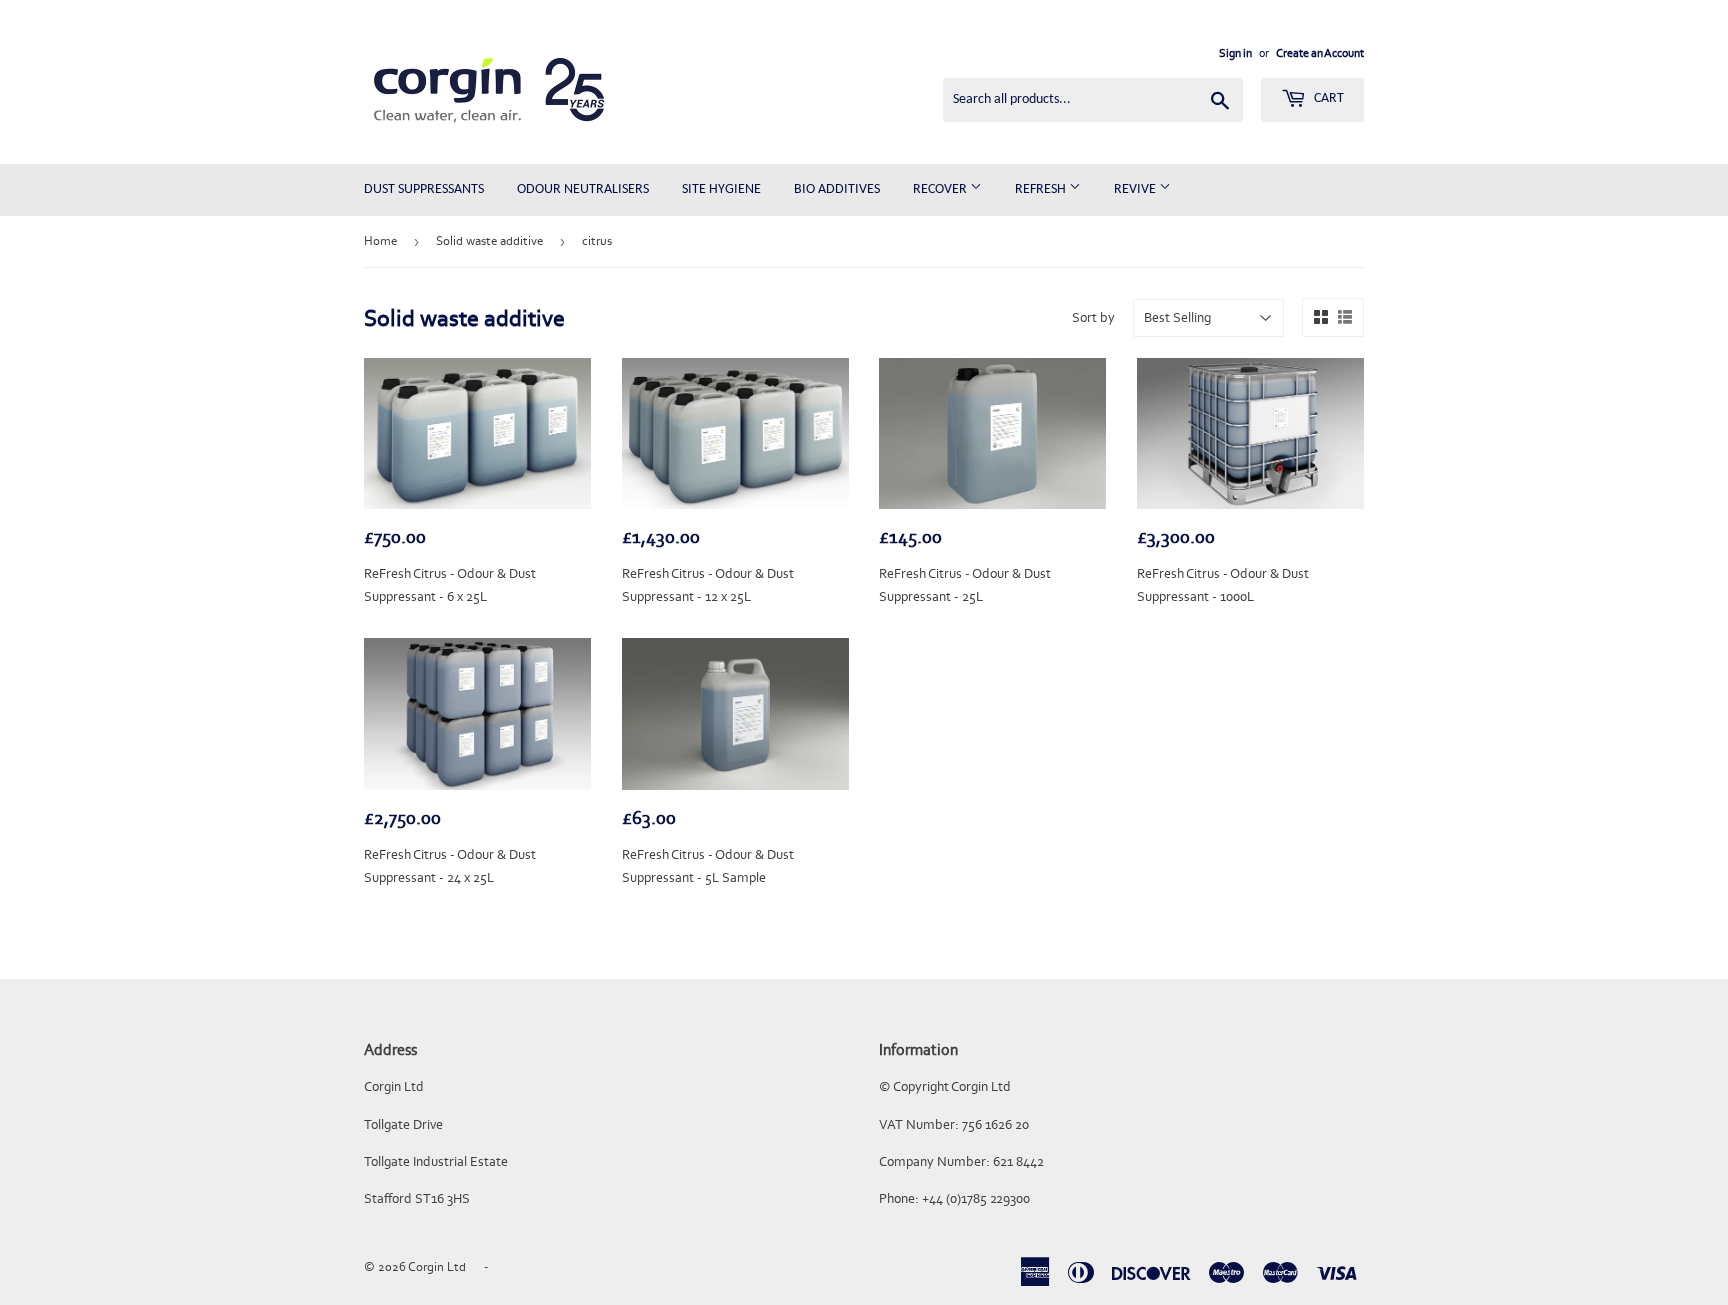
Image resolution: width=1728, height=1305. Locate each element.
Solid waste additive (489, 240)
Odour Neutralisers (583, 189)
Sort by (1093, 317)
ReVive (1136, 189)
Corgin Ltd (437, 1266)
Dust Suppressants (424, 189)
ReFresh (1042, 189)
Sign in (1235, 53)
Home (380, 240)
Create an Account (1320, 53)
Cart (1327, 98)
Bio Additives (837, 189)
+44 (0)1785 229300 (976, 1198)
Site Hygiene (721, 189)
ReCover (941, 189)
